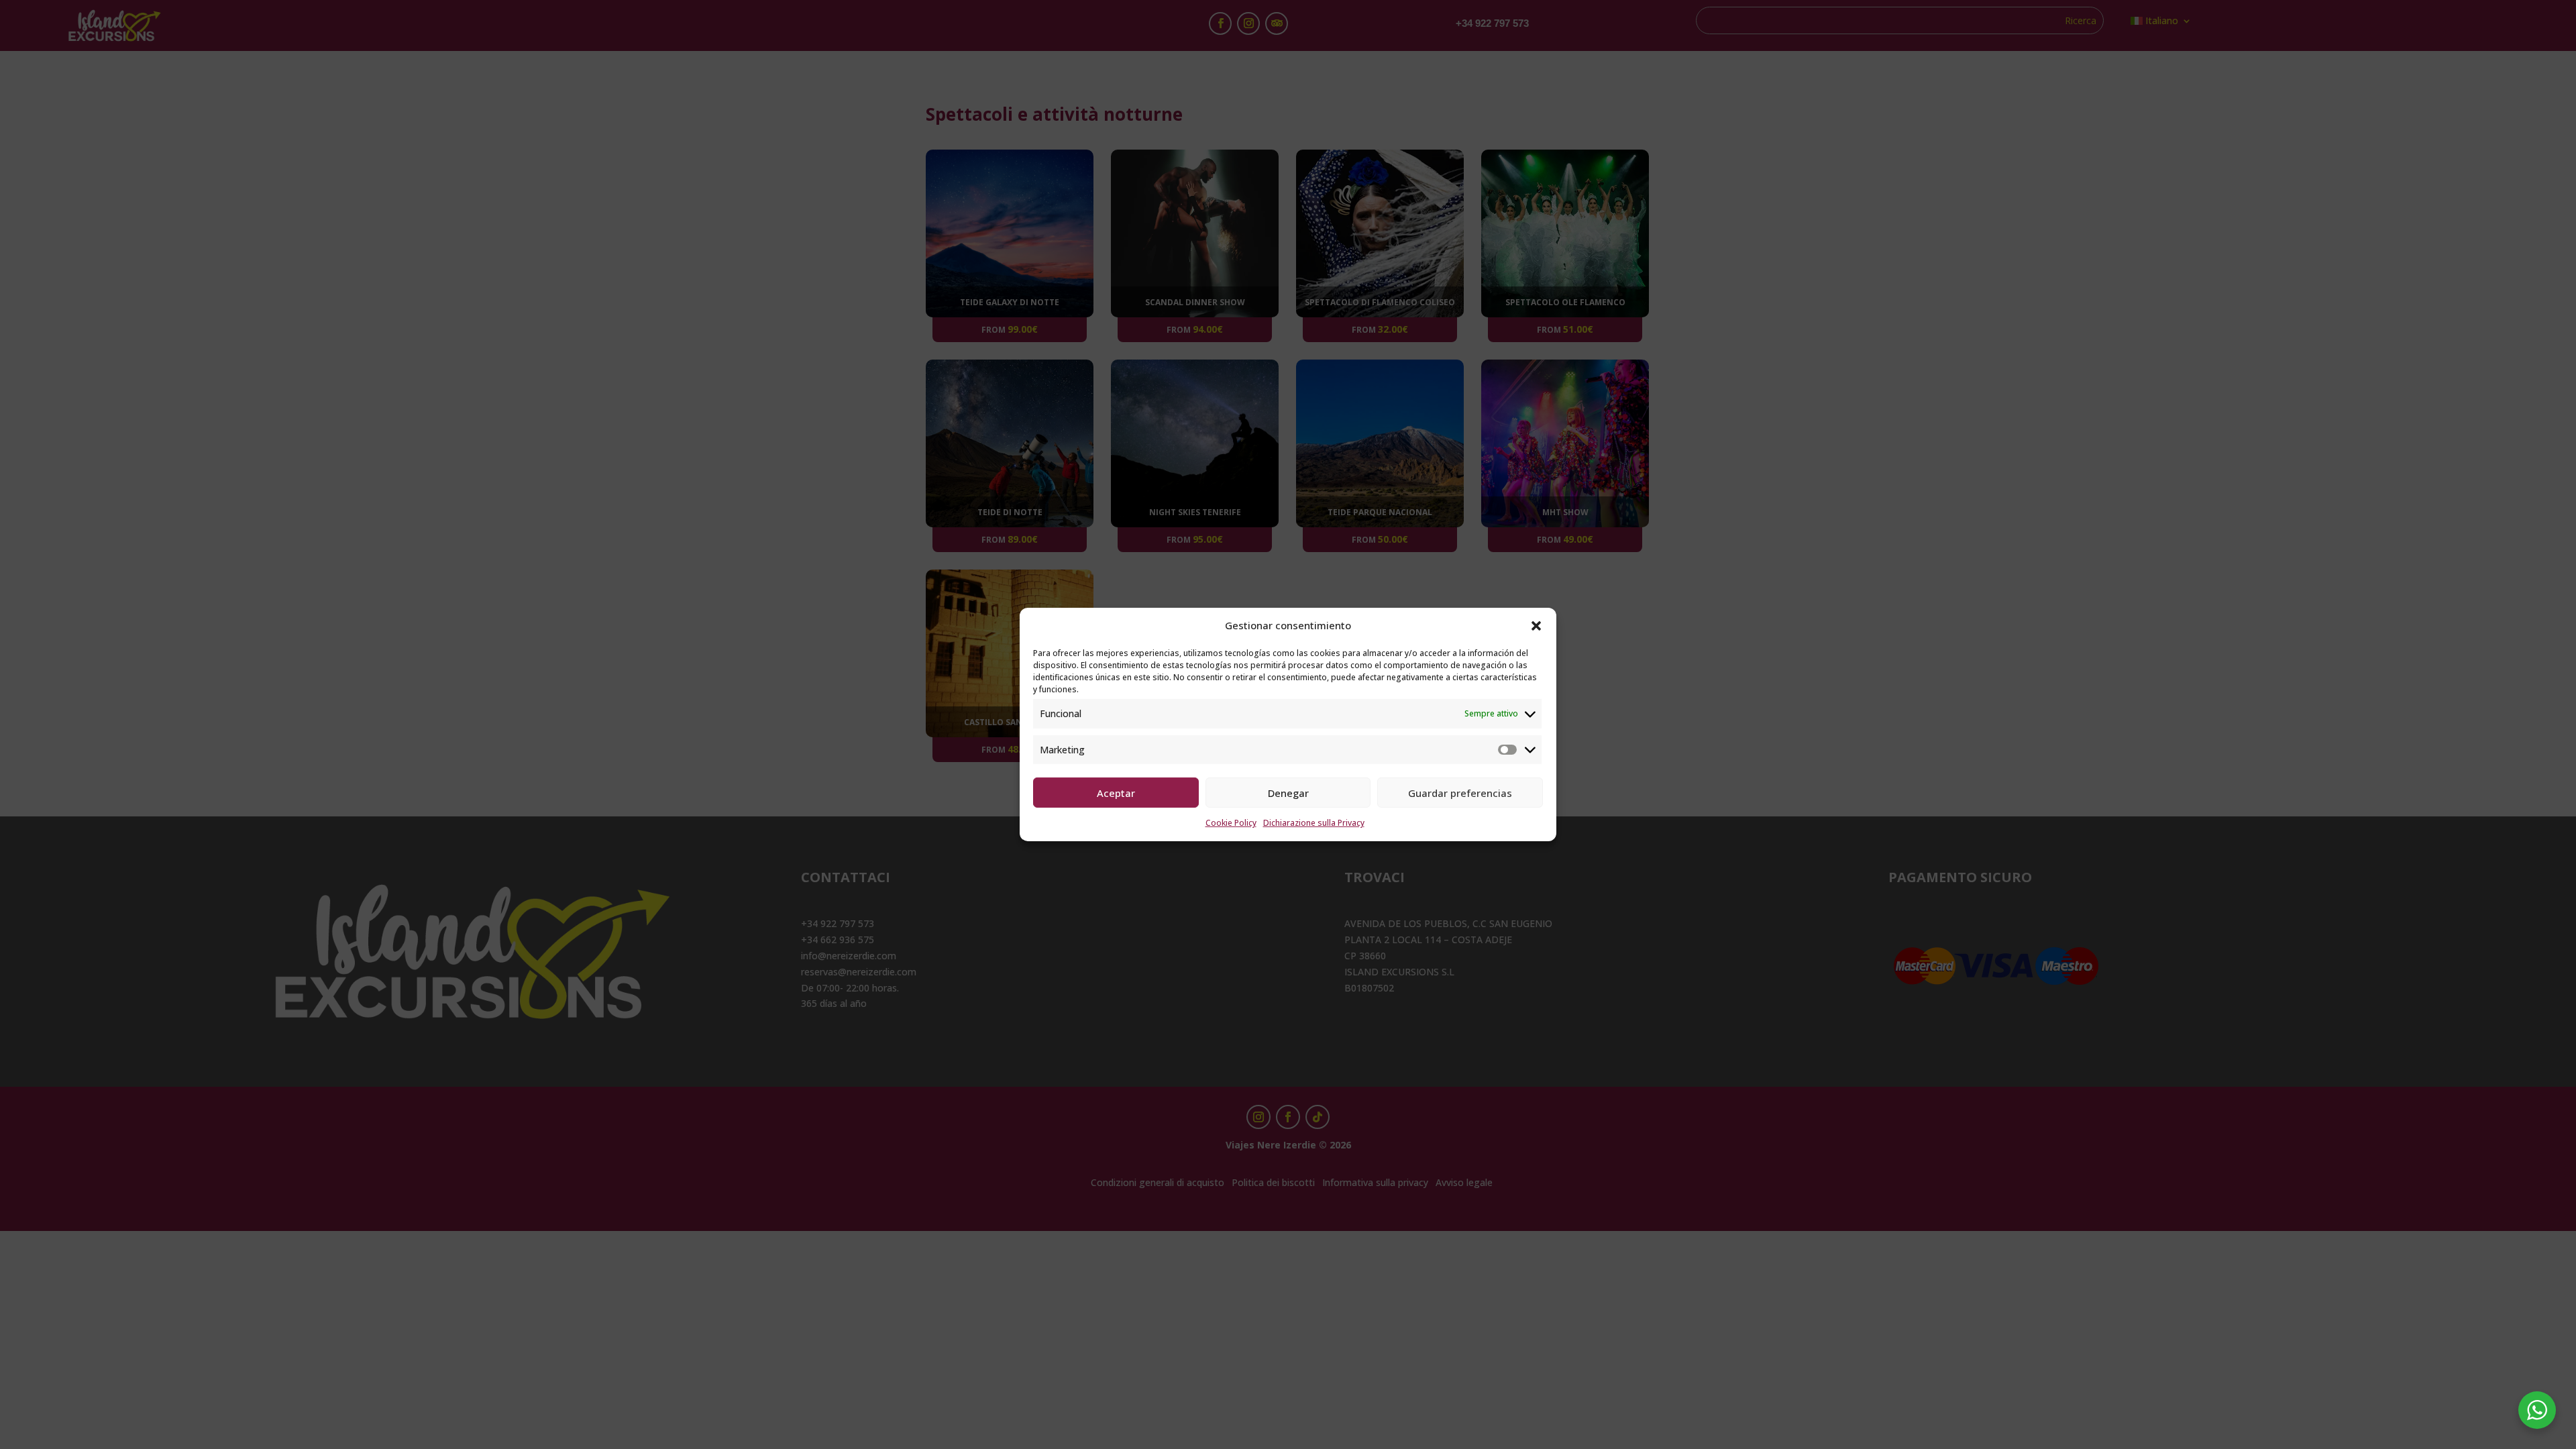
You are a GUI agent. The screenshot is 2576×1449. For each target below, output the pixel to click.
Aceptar (1116, 793)
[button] (1536, 626)
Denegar (1288, 793)
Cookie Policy (1231, 823)
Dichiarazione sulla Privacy (1314, 823)
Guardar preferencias (1460, 793)
